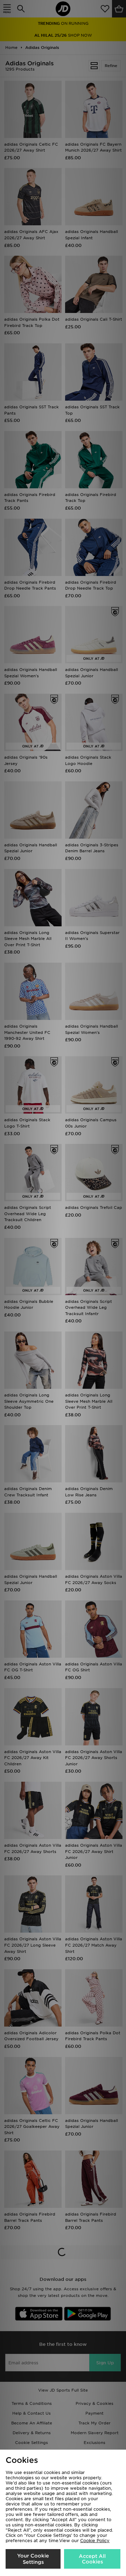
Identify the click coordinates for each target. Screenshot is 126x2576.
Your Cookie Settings (33, 2559)
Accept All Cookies (92, 2559)
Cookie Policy (95, 2541)
